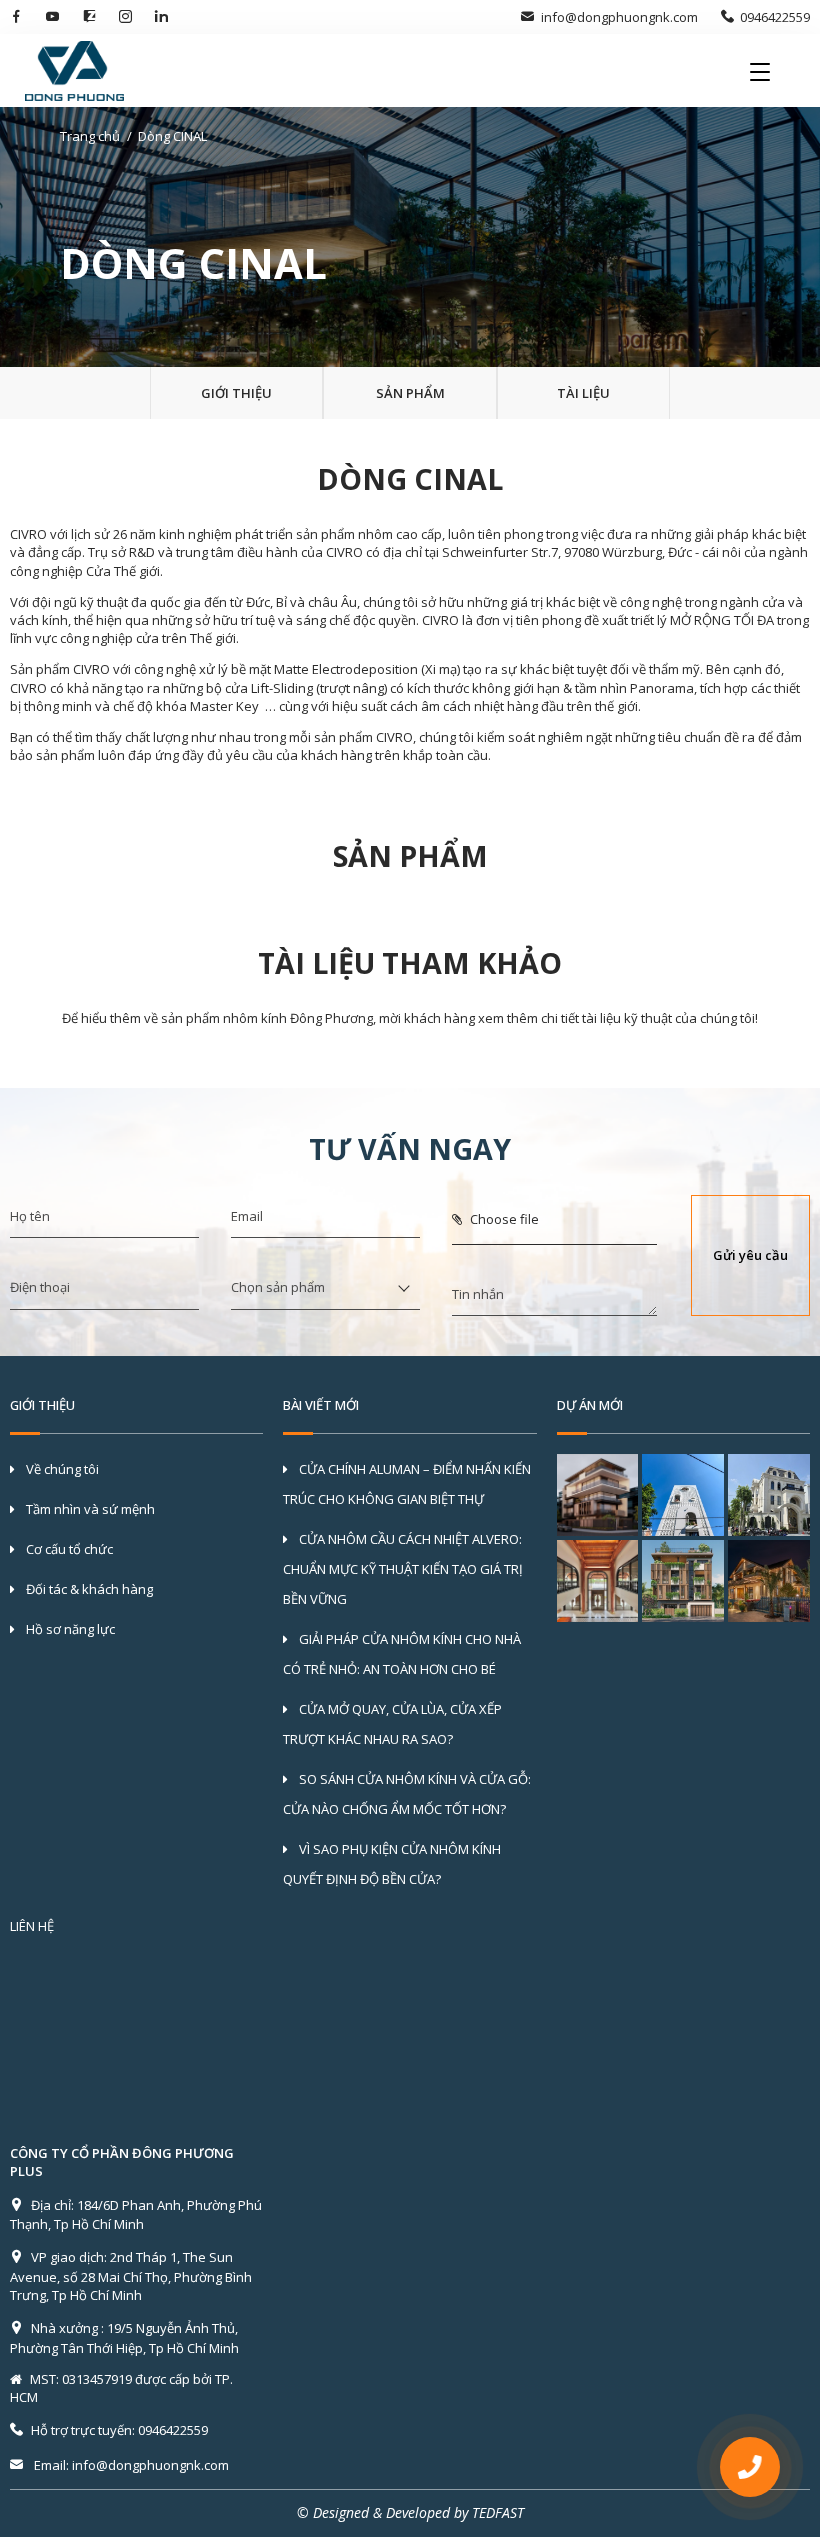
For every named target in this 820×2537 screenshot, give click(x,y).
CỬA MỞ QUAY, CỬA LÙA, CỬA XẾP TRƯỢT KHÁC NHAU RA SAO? (392, 1724)
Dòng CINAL (172, 136)
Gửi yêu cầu (750, 1255)
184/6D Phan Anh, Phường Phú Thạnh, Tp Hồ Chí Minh (136, 2215)
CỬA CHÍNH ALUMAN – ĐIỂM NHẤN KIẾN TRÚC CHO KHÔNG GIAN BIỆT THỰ (407, 1484)
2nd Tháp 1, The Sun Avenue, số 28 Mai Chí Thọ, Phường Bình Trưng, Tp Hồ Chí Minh (131, 2276)
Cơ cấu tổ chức (68, 1549)
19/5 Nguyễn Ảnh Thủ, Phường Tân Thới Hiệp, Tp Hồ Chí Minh (124, 2338)
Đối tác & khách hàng (88, 1589)
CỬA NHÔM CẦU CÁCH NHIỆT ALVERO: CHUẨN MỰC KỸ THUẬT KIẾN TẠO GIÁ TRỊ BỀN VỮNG (403, 1569)
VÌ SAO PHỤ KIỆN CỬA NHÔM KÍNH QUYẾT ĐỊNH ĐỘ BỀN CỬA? (392, 1864)
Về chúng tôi (61, 1469)
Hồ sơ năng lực (69, 1629)
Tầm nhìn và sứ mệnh (89, 1509)
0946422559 (775, 17)
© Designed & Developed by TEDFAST (410, 2512)
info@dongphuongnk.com (619, 17)
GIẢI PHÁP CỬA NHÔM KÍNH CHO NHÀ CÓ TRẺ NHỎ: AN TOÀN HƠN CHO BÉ (402, 1654)
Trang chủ (90, 136)
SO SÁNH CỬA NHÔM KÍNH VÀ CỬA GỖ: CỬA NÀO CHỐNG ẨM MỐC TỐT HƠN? (407, 1794)
